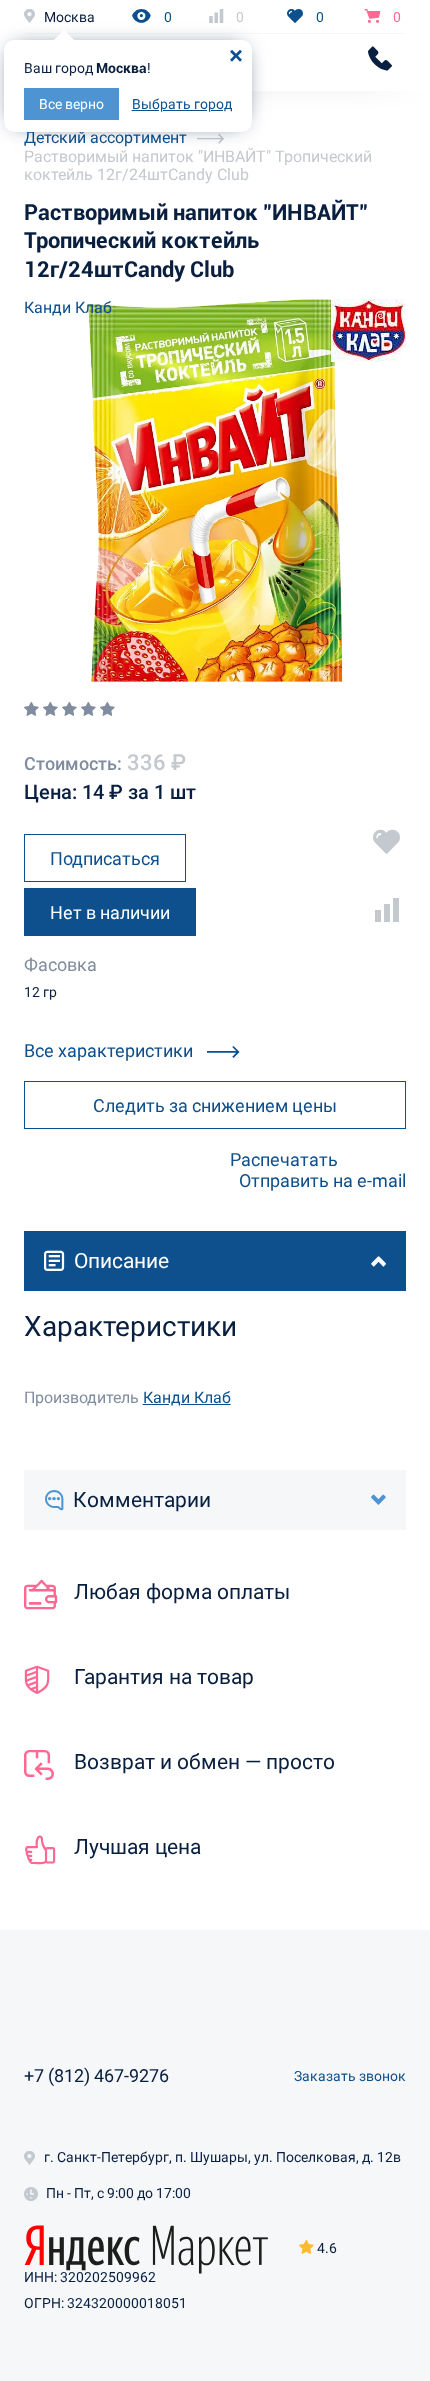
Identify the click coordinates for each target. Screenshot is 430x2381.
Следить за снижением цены (215, 1105)
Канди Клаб (68, 307)
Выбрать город (182, 104)
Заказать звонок (350, 2076)
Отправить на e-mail (322, 1180)
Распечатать (284, 1159)
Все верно (71, 104)
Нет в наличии (110, 912)
